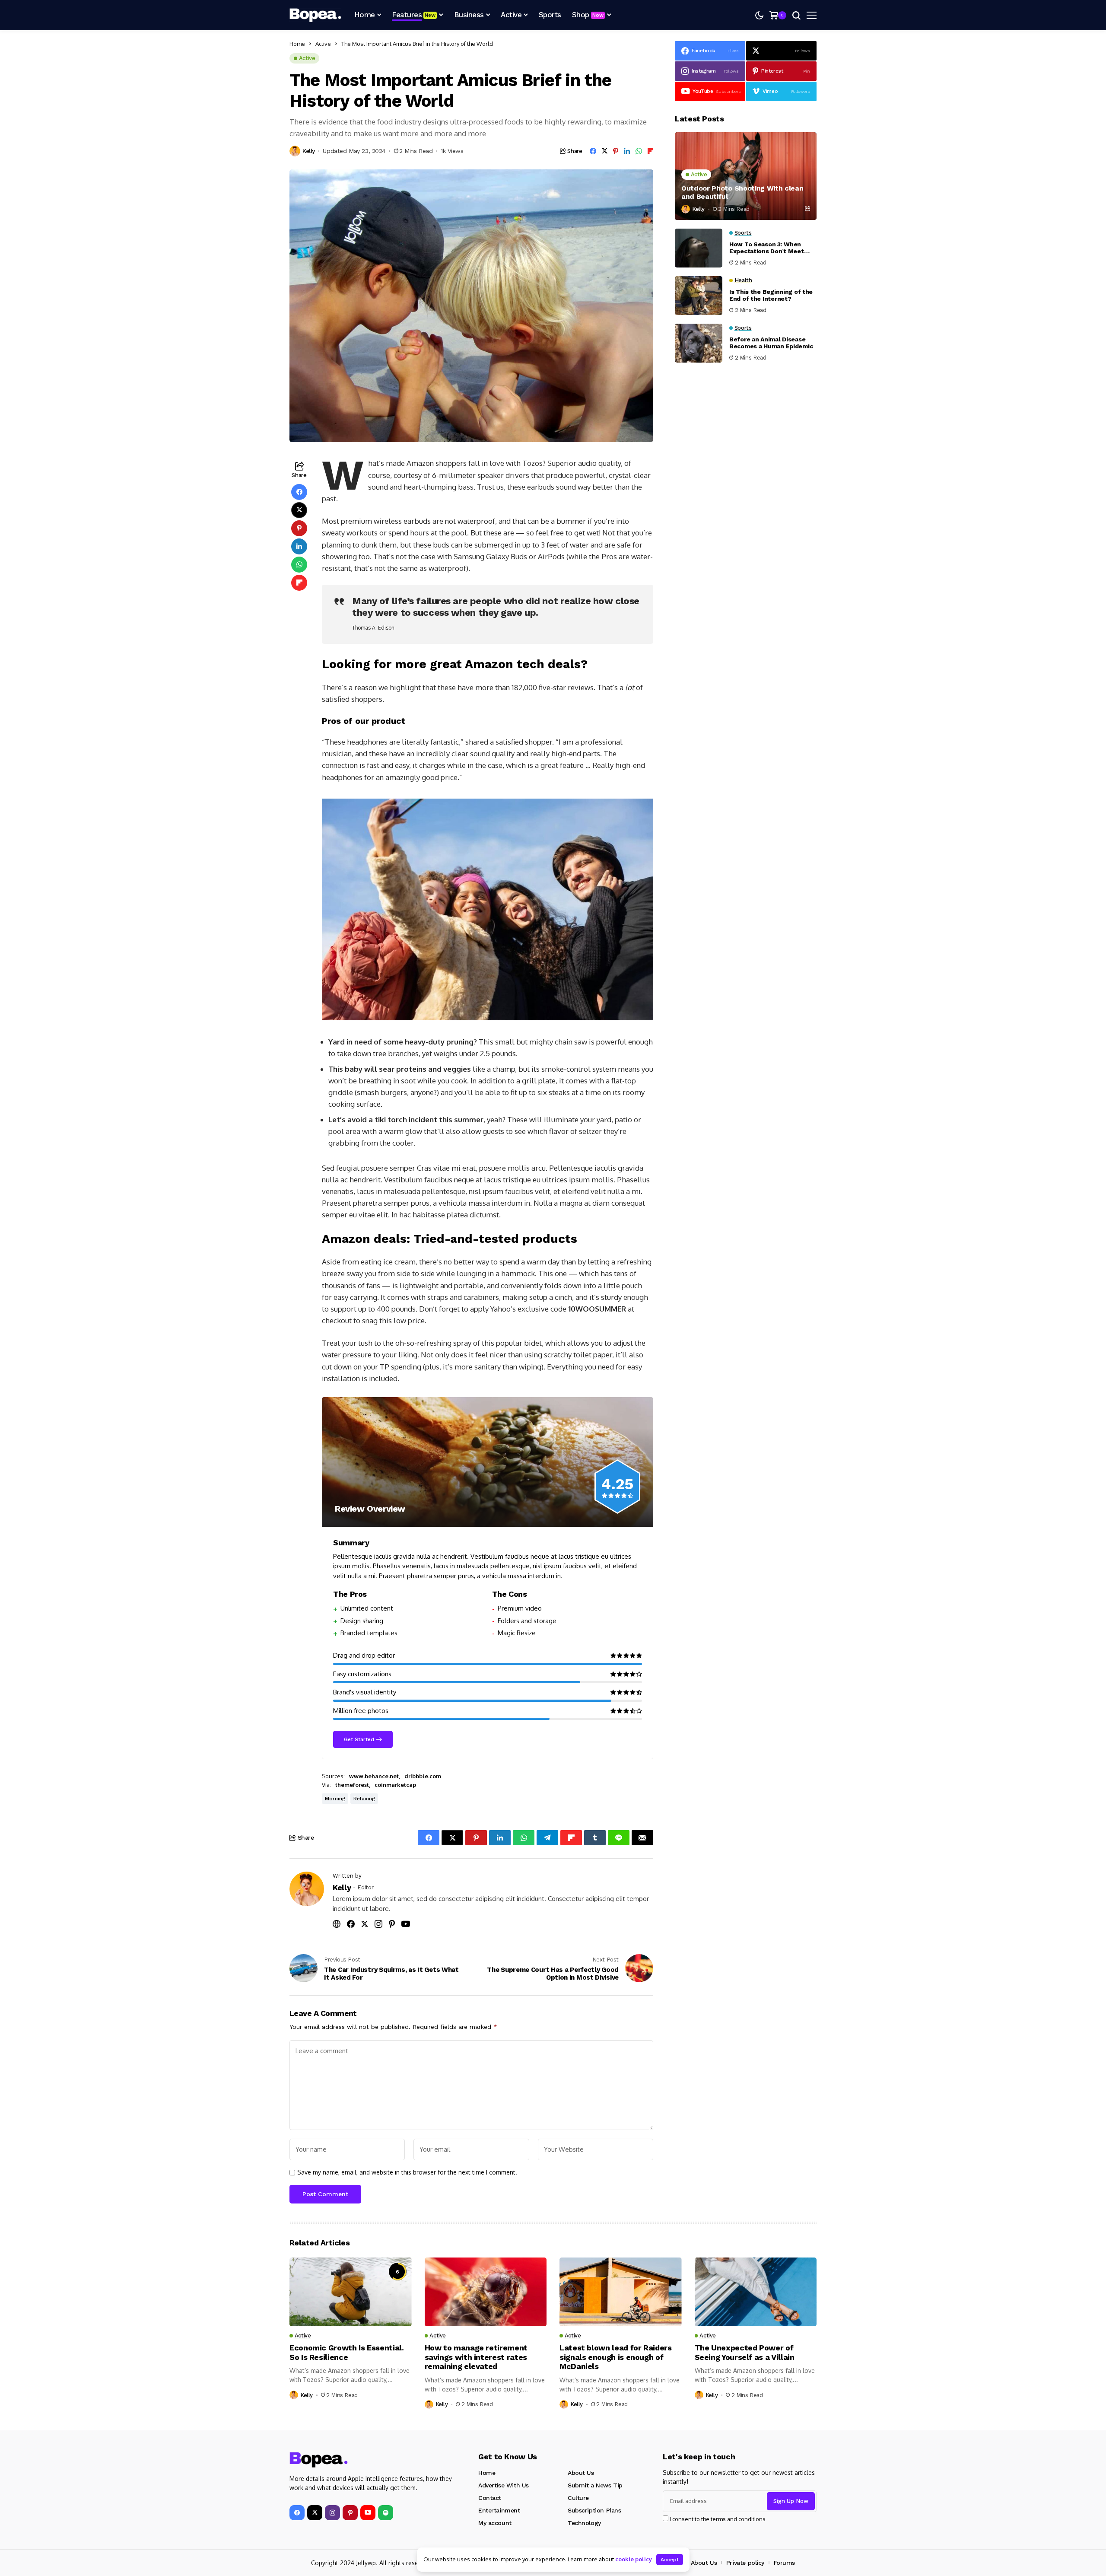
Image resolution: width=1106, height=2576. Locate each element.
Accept (670, 2560)
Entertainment (499, 2510)
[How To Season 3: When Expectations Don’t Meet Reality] (699, 248)
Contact (490, 2498)
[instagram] (332, 2513)
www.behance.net (374, 1776)
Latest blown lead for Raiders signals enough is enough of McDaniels (616, 2357)
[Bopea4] (315, 15)
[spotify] (386, 2513)
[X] (315, 2513)
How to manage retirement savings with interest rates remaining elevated (476, 2357)
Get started (359, 1739)
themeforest (352, 1785)
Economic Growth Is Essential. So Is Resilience (347, 2352)
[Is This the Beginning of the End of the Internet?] (699, 296)
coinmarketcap (395, 1785)
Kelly (309, 151)
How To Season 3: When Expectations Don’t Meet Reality (767, 248)
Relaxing (364, 1799)
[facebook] (297, 2513)
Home (297, 44)
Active (323, 44)
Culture (578, 2498)
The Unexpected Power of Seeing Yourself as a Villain (745, 2352)
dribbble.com (423, 1776)
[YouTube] (368, 2513)
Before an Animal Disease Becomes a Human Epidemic (771, 343)
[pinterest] (350, 2513)
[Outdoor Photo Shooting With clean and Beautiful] (746, 176)
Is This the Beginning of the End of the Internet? (771, 295)
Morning (335, 1799)
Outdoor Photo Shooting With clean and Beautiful (742, 192)
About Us (581, 2473)
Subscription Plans (594, 2510)
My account (495, 2523)
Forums (784, 2563)
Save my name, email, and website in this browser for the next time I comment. (407, 2172)
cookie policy (634, 2559)
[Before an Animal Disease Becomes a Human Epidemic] (699, 343)
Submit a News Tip (595, 2485)
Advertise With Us (504, 2485)
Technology (584, 2523)
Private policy (745, 2563)
